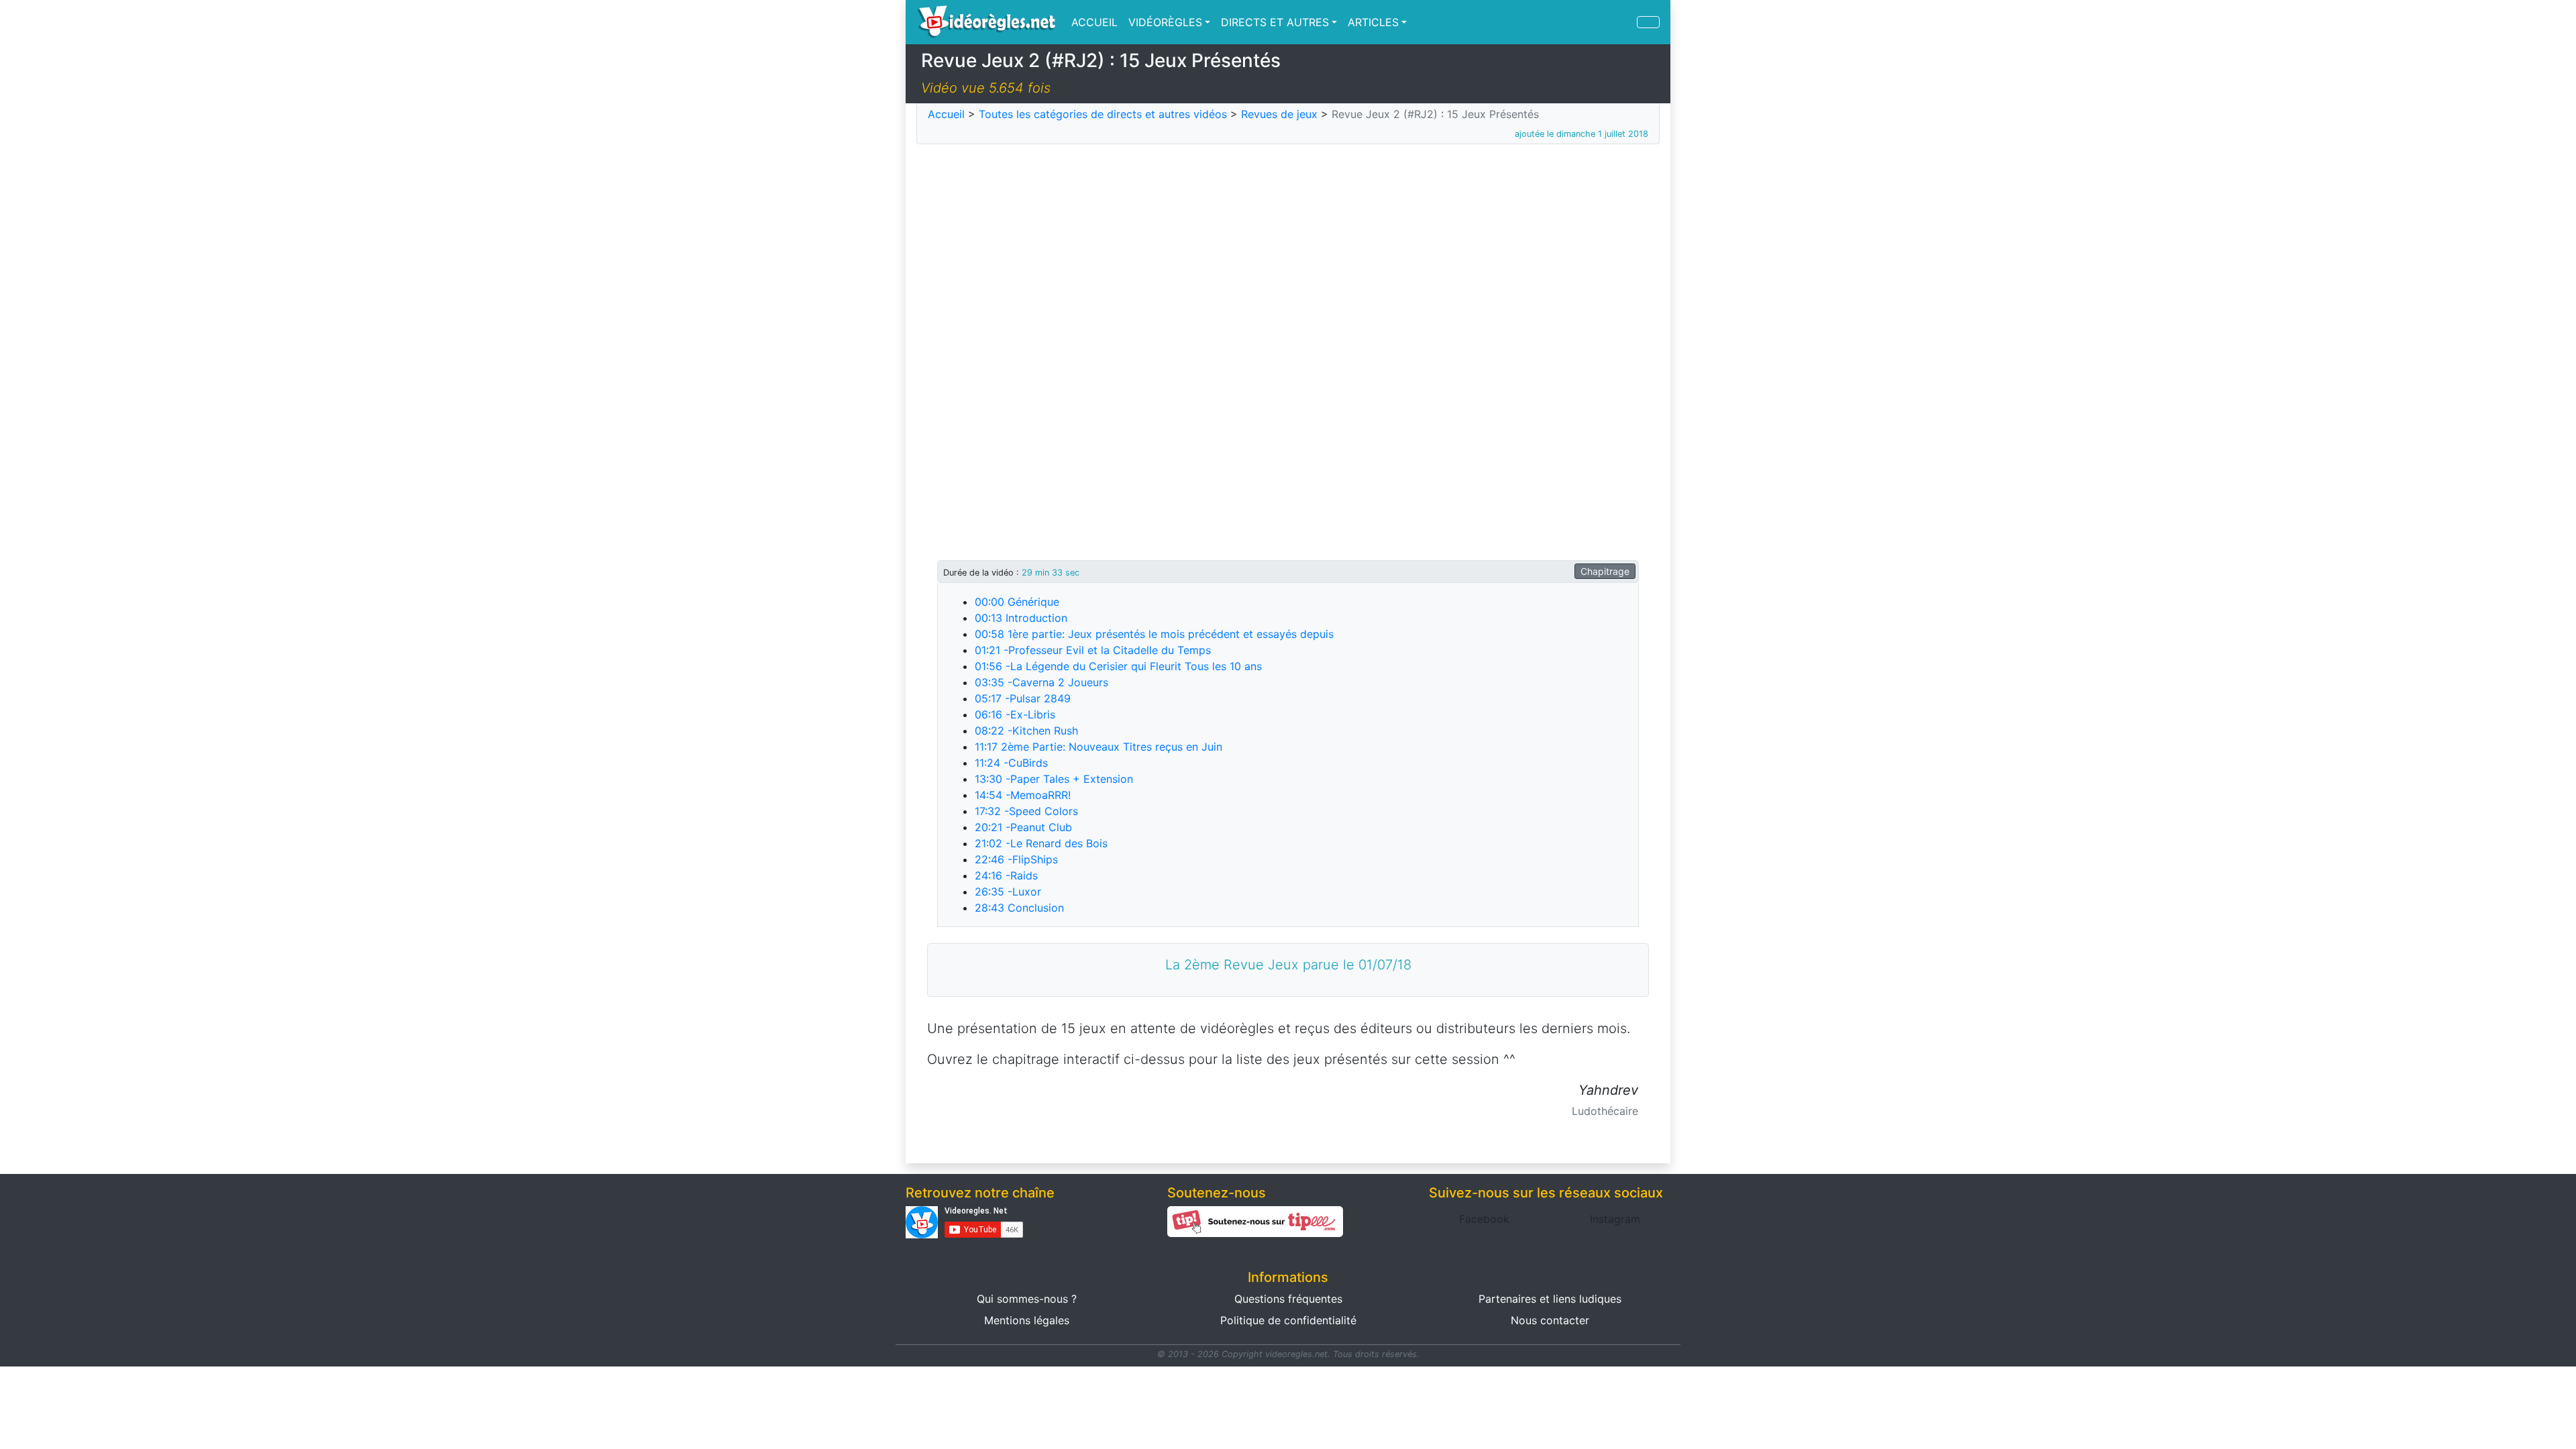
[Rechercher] (1648, 22)
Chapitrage (1605, 571)
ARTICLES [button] (1373, 22)
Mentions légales (1027, 1320)
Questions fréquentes (1288, 1299)
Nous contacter (1550, 1320)
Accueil (946, 114)
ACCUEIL (1094, 22)
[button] (1484, 1219)
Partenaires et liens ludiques (1550, 1299)
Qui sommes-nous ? (1027, 1299)
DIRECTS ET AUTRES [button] (1275, 22)
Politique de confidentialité (1288, 1320)
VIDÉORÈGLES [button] (1165, 22)
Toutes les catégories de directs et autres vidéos (1103, 114)
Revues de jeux (1279, 114)
